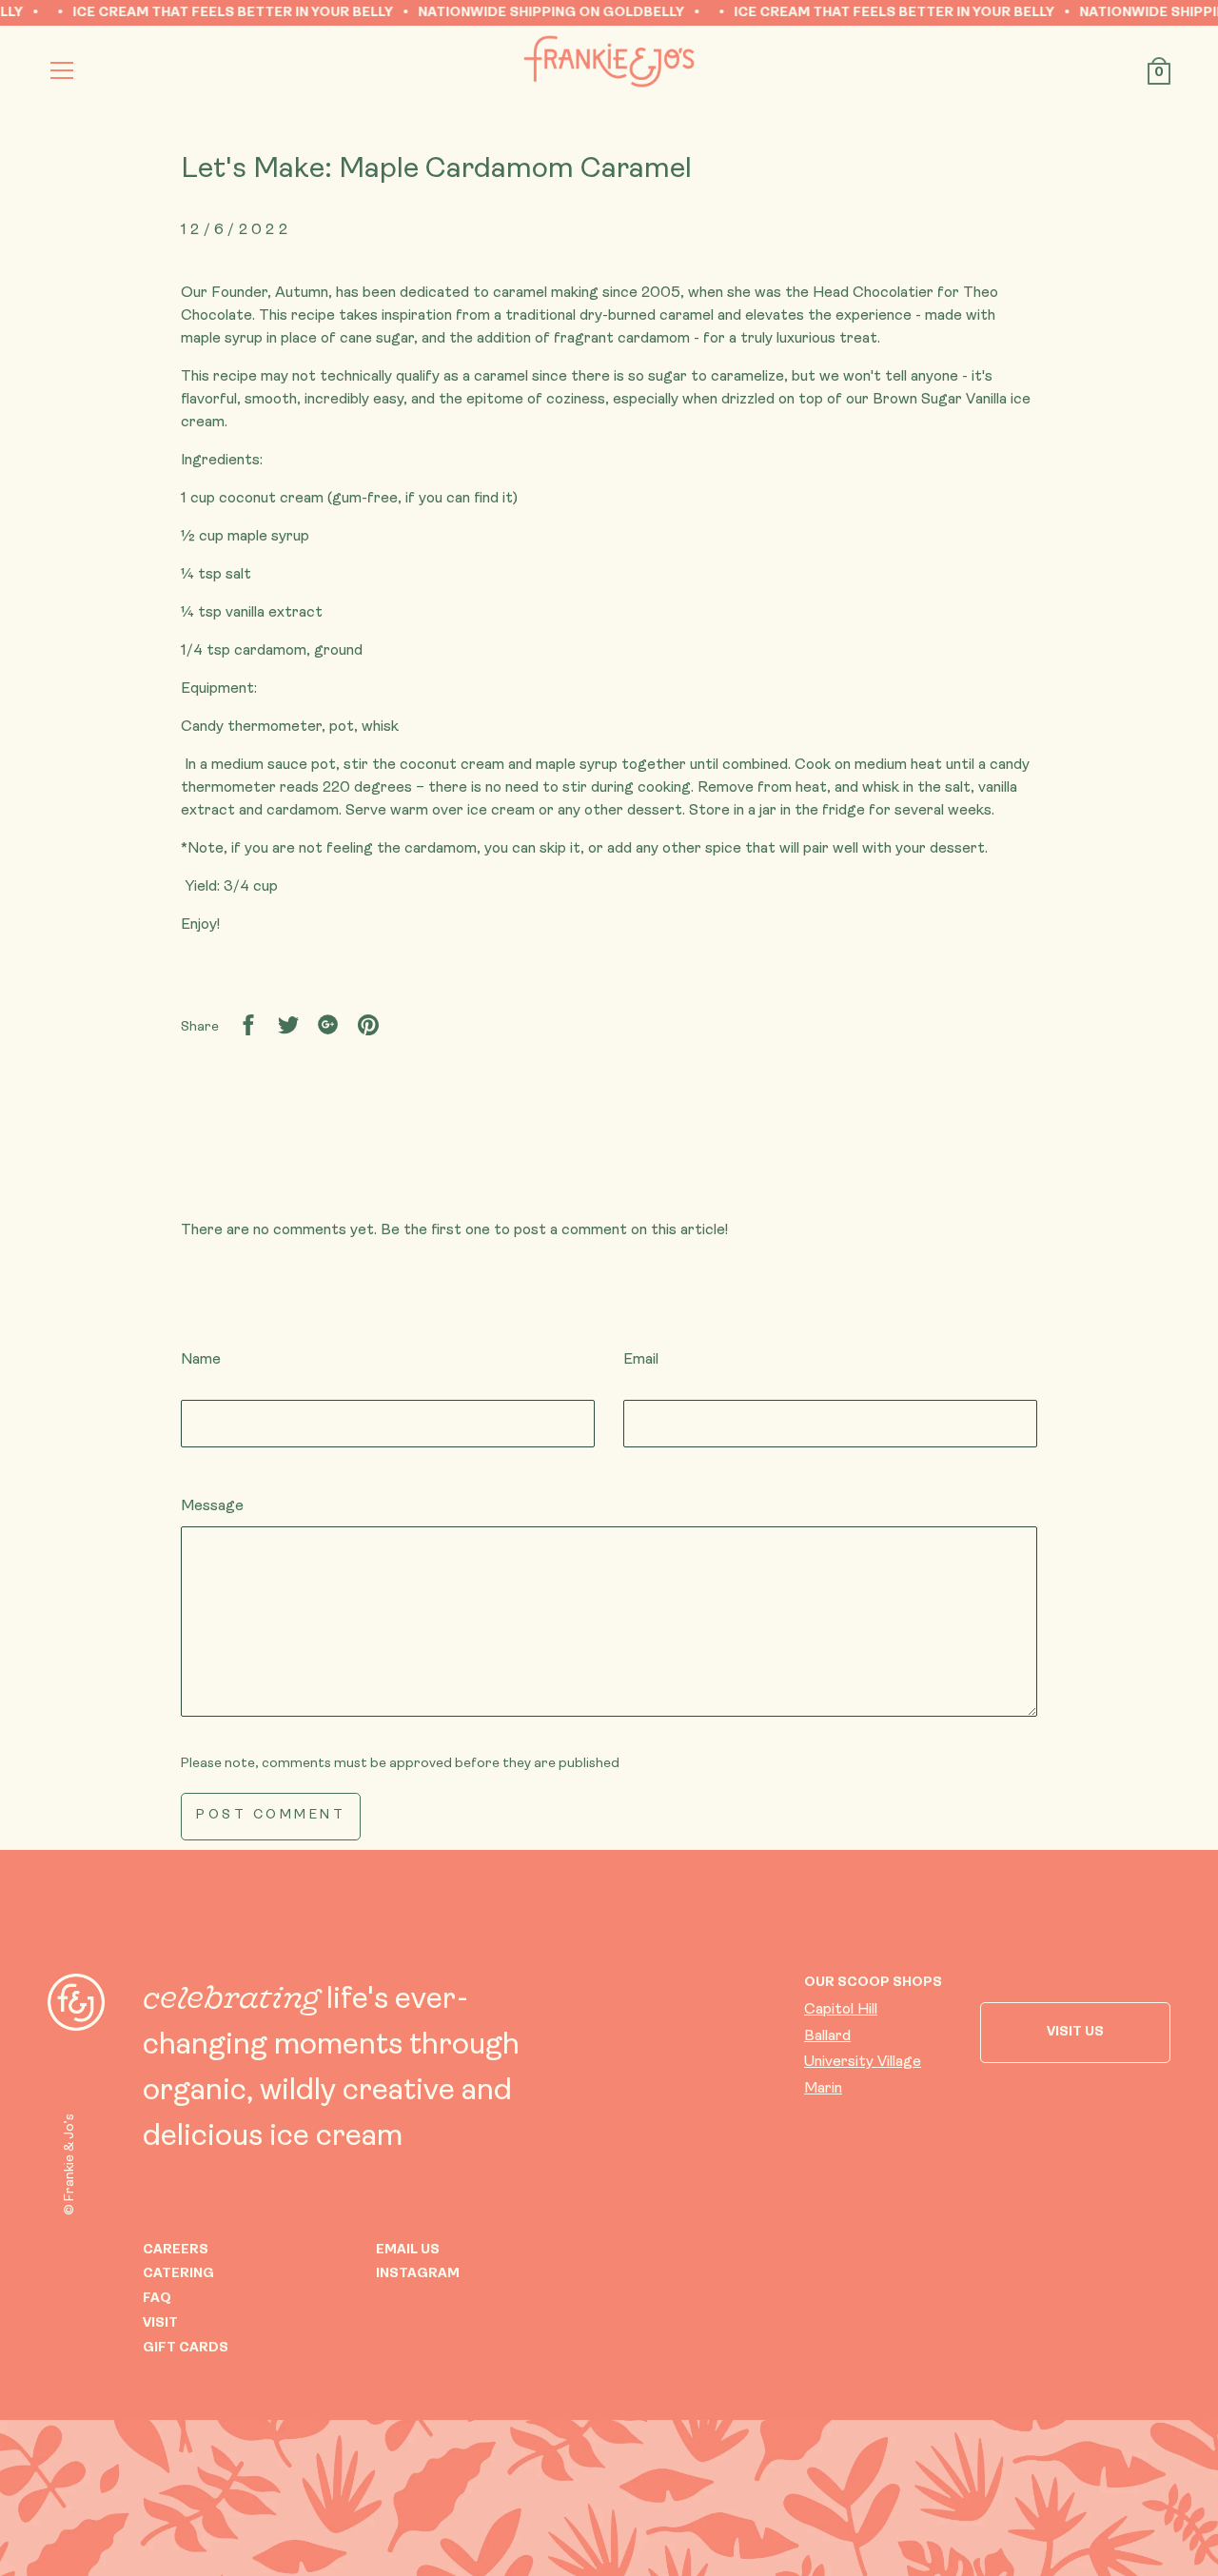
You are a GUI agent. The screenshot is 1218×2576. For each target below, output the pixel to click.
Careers (176, 2250)
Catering (178, 2274)
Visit (160, 2323)
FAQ (157, 2299)
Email (641, 1360)
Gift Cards (186, 2348)
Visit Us (1075, 2032)
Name (201, 1360)
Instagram (418, 2274)
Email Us (408, 2250)
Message (212, 1506)
